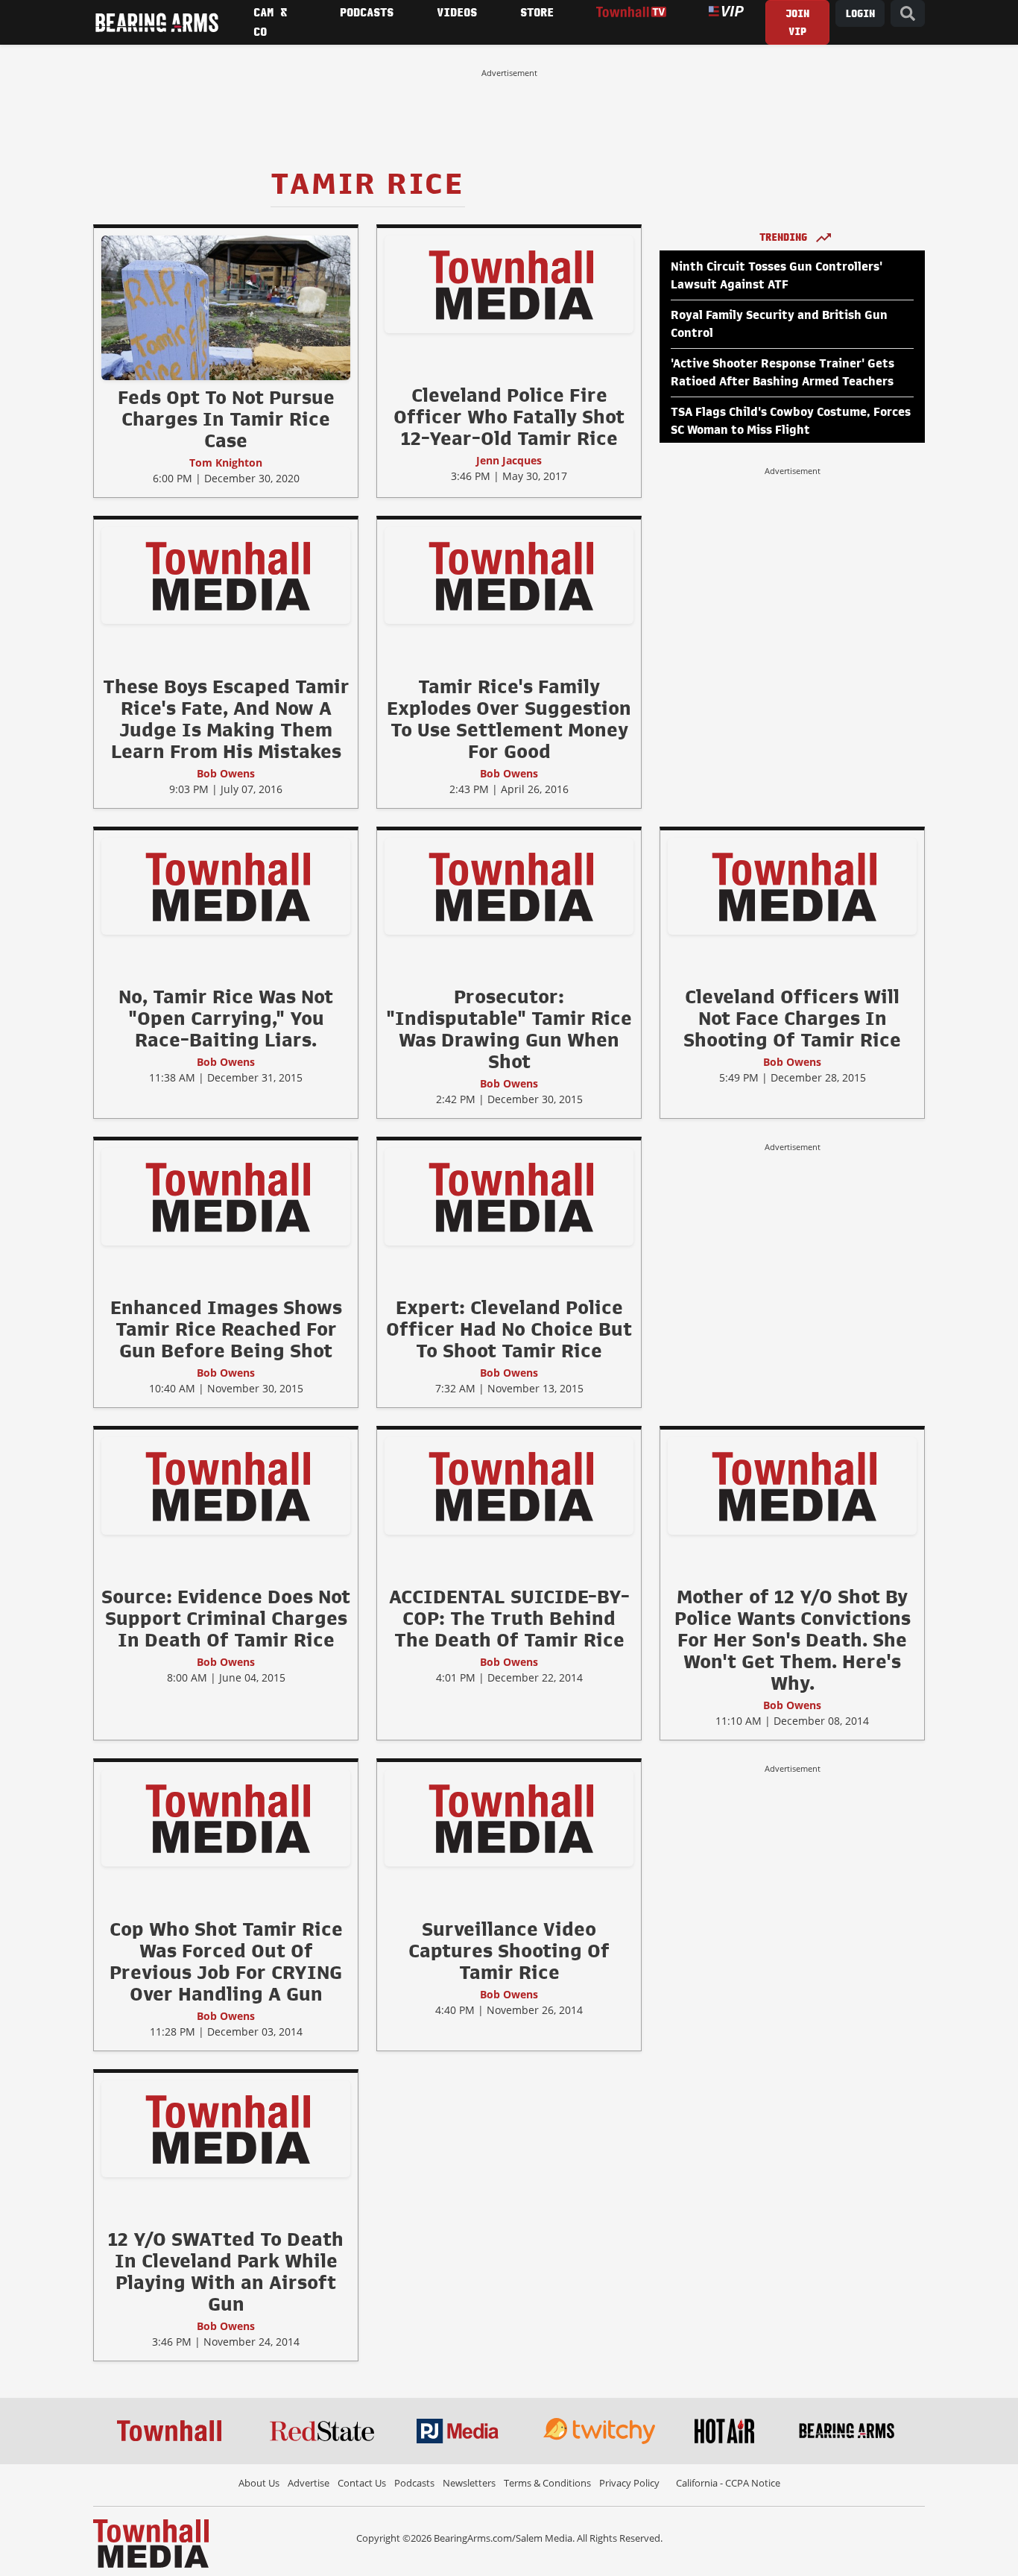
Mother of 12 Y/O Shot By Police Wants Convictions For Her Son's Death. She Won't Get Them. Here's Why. (793, 1640)
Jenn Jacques (509, 460)
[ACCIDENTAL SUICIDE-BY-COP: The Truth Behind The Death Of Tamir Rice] (509, 1486)
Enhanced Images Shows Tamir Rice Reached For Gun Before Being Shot (226, 1329)
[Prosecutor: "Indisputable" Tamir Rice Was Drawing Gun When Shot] (509, 885)
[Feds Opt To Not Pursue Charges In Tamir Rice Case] (226, 307)
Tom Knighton (226, 463)
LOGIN (860, 14)
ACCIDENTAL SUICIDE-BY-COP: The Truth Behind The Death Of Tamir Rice (509, 1618)
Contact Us (362, 2483)
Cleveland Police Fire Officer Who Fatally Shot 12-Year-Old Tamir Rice (509, 417)
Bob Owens (226, 773)
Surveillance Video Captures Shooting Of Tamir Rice (509, 1951)
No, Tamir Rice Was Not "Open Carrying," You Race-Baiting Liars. (226, 1018)
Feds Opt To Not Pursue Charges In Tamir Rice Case (226, 419)
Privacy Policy (629, 2483)
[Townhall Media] (151, 2542)
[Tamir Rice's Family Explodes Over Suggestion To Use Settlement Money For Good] (509, 575)
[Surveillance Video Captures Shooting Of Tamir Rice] (509, 1817)
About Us (259, 2483)
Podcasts (414, 2483)
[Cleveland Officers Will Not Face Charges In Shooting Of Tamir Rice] (792, 885)
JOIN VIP (797, 23)
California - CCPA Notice (728, 2483)
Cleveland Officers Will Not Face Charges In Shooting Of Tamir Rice (792, 1018)
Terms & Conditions (547, 2483)
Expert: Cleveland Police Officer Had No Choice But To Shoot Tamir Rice (509, 1329)
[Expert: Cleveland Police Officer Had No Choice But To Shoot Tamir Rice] (509, 1196)
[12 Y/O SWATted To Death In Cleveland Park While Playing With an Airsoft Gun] (226, 2128)
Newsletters (469, 2483)
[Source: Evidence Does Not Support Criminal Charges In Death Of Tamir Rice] (226, 1486)
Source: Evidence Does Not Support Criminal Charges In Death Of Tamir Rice (226, 1618)
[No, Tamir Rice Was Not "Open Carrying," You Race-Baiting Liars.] (226, 885)
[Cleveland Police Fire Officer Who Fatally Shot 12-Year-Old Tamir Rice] (509, 284)
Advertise (309, 2483)
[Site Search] (908, 14)
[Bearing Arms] (157, 22)
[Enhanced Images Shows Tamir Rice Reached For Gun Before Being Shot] (226, 1196)
